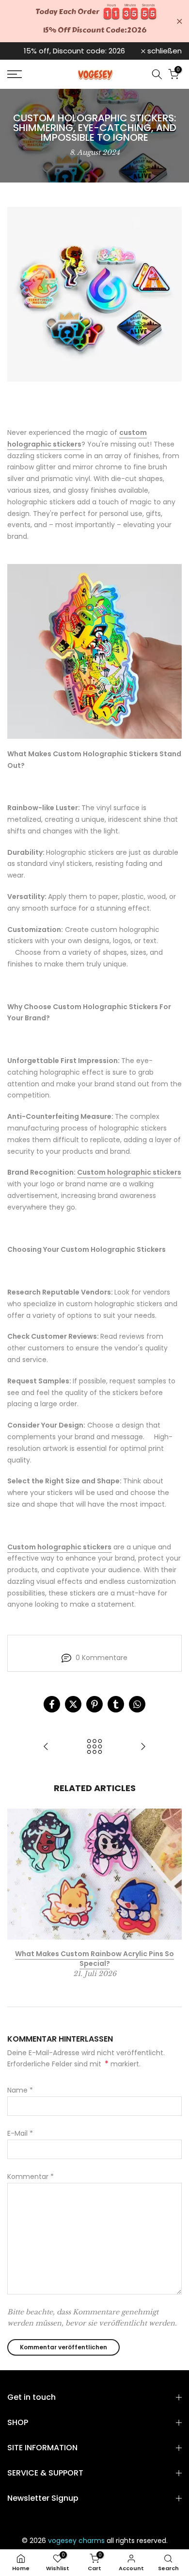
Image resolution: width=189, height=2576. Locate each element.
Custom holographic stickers (129, 1172)
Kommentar (31, 2177)
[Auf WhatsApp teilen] (137, 1704)
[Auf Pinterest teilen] (94, 1704)
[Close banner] (180, 21)
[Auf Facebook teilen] (52, 1704)
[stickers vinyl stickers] (94, 651)
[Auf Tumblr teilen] (116, 1704)
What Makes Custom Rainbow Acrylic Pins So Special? (94, 1959)
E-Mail (20, 2133)
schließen (164, 51)
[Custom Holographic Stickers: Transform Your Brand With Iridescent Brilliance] (143, 1747)
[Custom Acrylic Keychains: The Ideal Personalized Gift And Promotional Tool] (46, 1747)
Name (20, 2090)
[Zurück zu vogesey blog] (94, 1747)
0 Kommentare (102, 1658)
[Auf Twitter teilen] (73, 1704)
